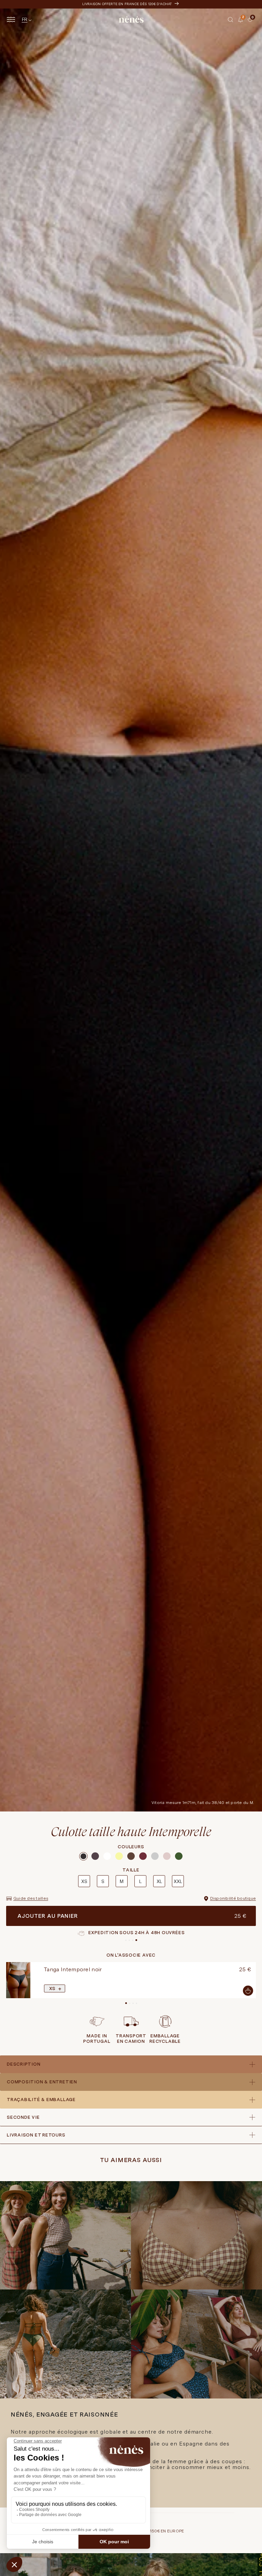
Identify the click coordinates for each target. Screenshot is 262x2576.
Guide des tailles (31, 1898)
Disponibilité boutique (233, 1898)
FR (25, 19)
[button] (231, 19)
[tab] (245, 22)
